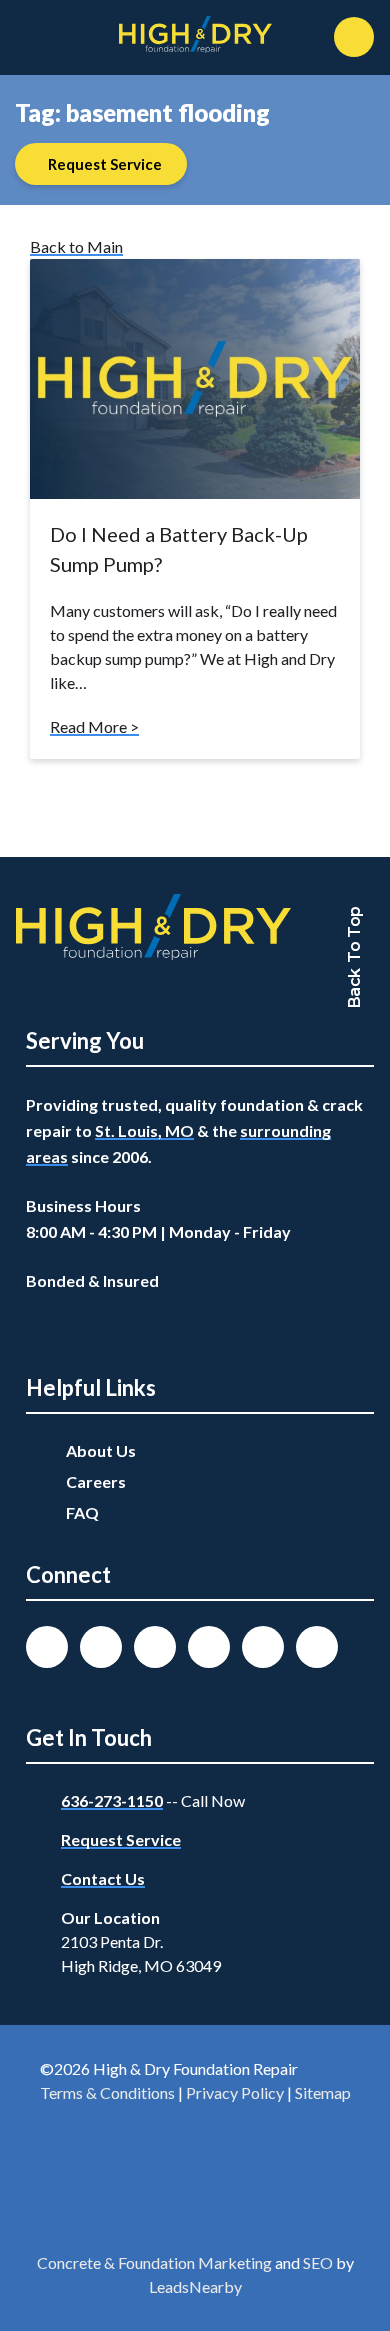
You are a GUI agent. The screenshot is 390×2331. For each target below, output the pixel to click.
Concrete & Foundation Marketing (154, 2262)
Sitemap (323, 2092)
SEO (318, 2262)
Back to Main (76, 246)
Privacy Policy (235, 2092)
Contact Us (103, 1878)
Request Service (121, 1839)
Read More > (94, 726)
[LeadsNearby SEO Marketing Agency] (195, 2182)
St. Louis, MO (144, 1130)
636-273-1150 (112, 1800)
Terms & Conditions (107, 2092)
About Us (101, 1450)
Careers (96, 1481)
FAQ (82, 1512)
